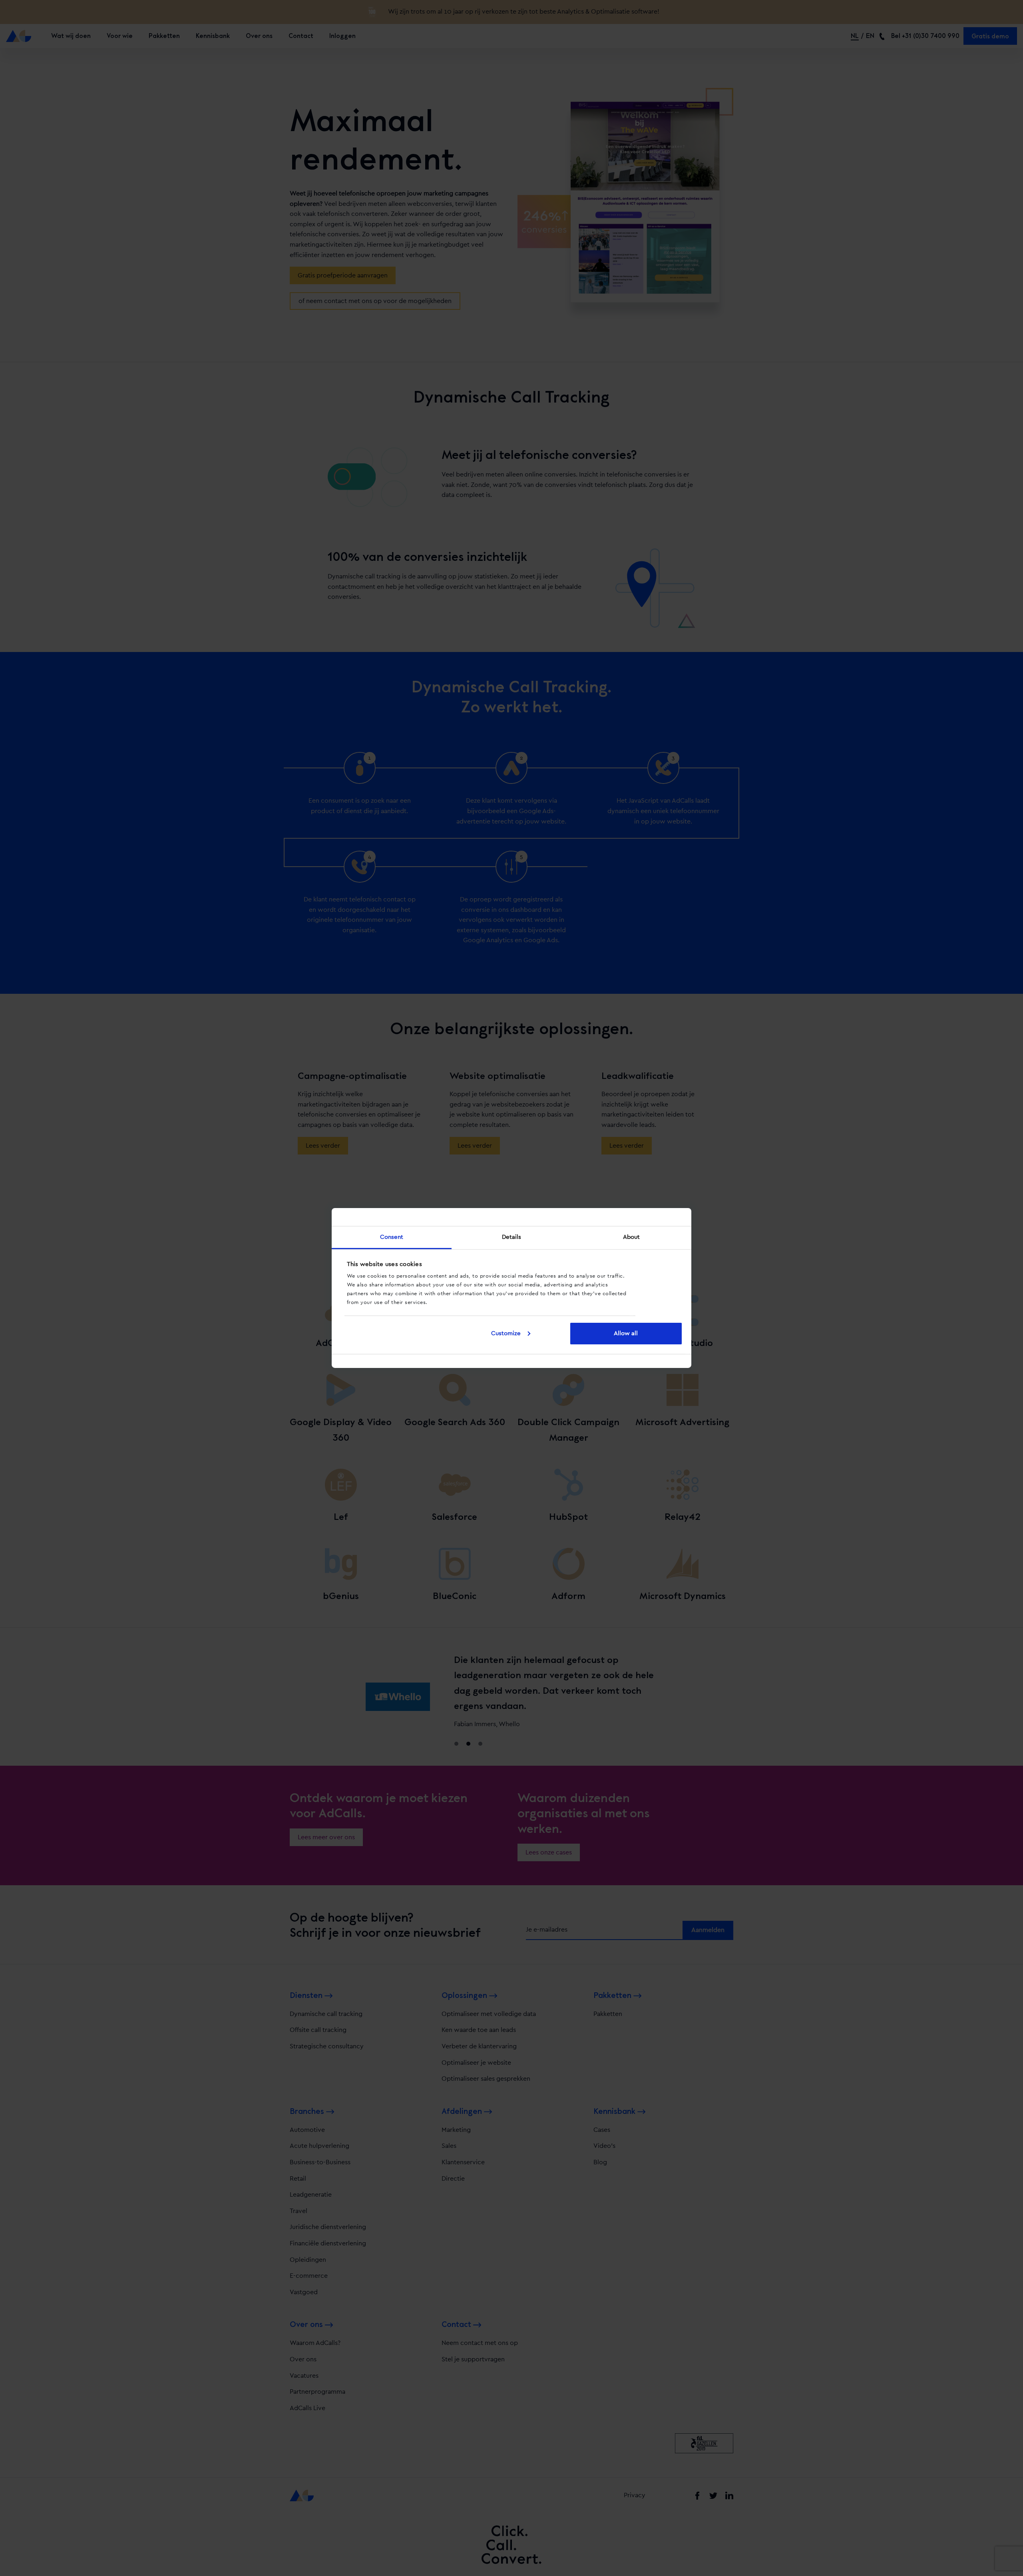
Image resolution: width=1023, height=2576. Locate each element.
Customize (506, 1333)
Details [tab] (512, 1237)
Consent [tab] (392, 1237)
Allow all (626, 1333)
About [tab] (632, 1237)
